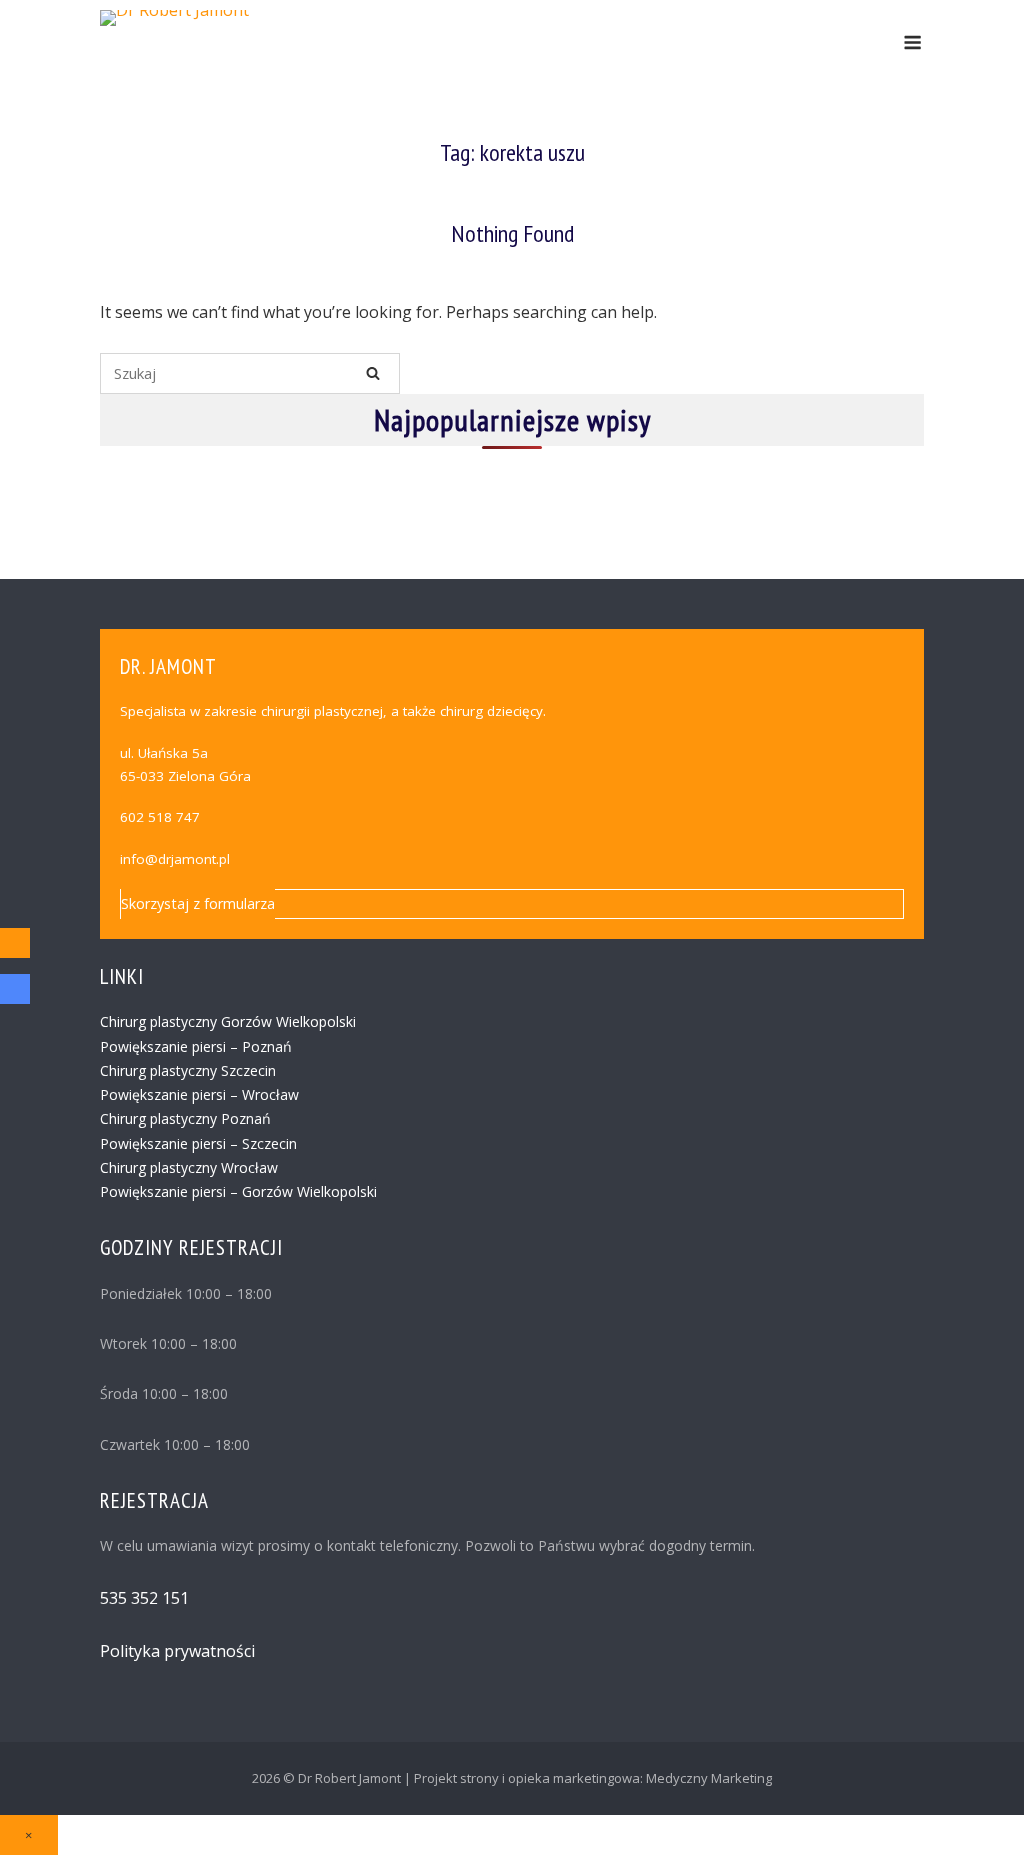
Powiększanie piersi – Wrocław (199, 1094)
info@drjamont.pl (175, 859)
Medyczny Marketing (709, 1778)
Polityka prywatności (177, 1651)
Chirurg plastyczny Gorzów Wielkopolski (228, 1021)
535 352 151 (144, 1598)
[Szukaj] (373, 373)
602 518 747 (160, 817)
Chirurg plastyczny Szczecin (188, 1070)
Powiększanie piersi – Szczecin (198, 1143)
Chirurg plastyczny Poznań (185, 1118)
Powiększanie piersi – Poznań (196, 1046)
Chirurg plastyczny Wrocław (189, 1167)
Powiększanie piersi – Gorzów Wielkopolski (238, 1191)
